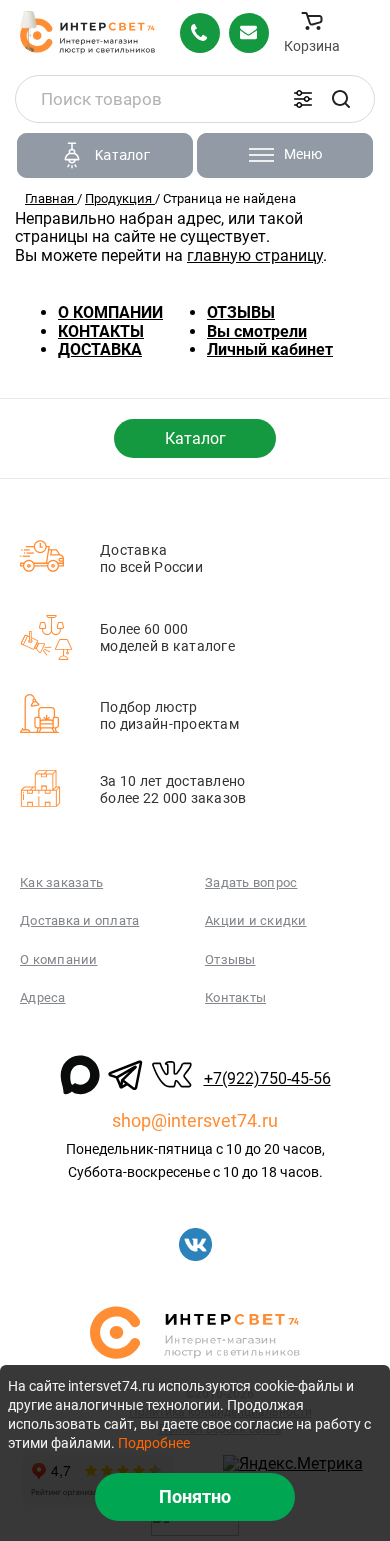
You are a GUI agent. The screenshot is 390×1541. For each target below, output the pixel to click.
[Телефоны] (200, 33)
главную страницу (255, 255)
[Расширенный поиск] (303, 99)
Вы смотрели (257, 331)
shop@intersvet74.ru (195, 1120)
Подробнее (154, 1443)
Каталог (195, 438)
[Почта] (249, 33)
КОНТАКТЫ (101, 331)
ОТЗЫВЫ (241, 312)
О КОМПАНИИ (110, 312)
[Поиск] (341, 99)
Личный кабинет (270, 349)
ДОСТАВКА (100, 349)
